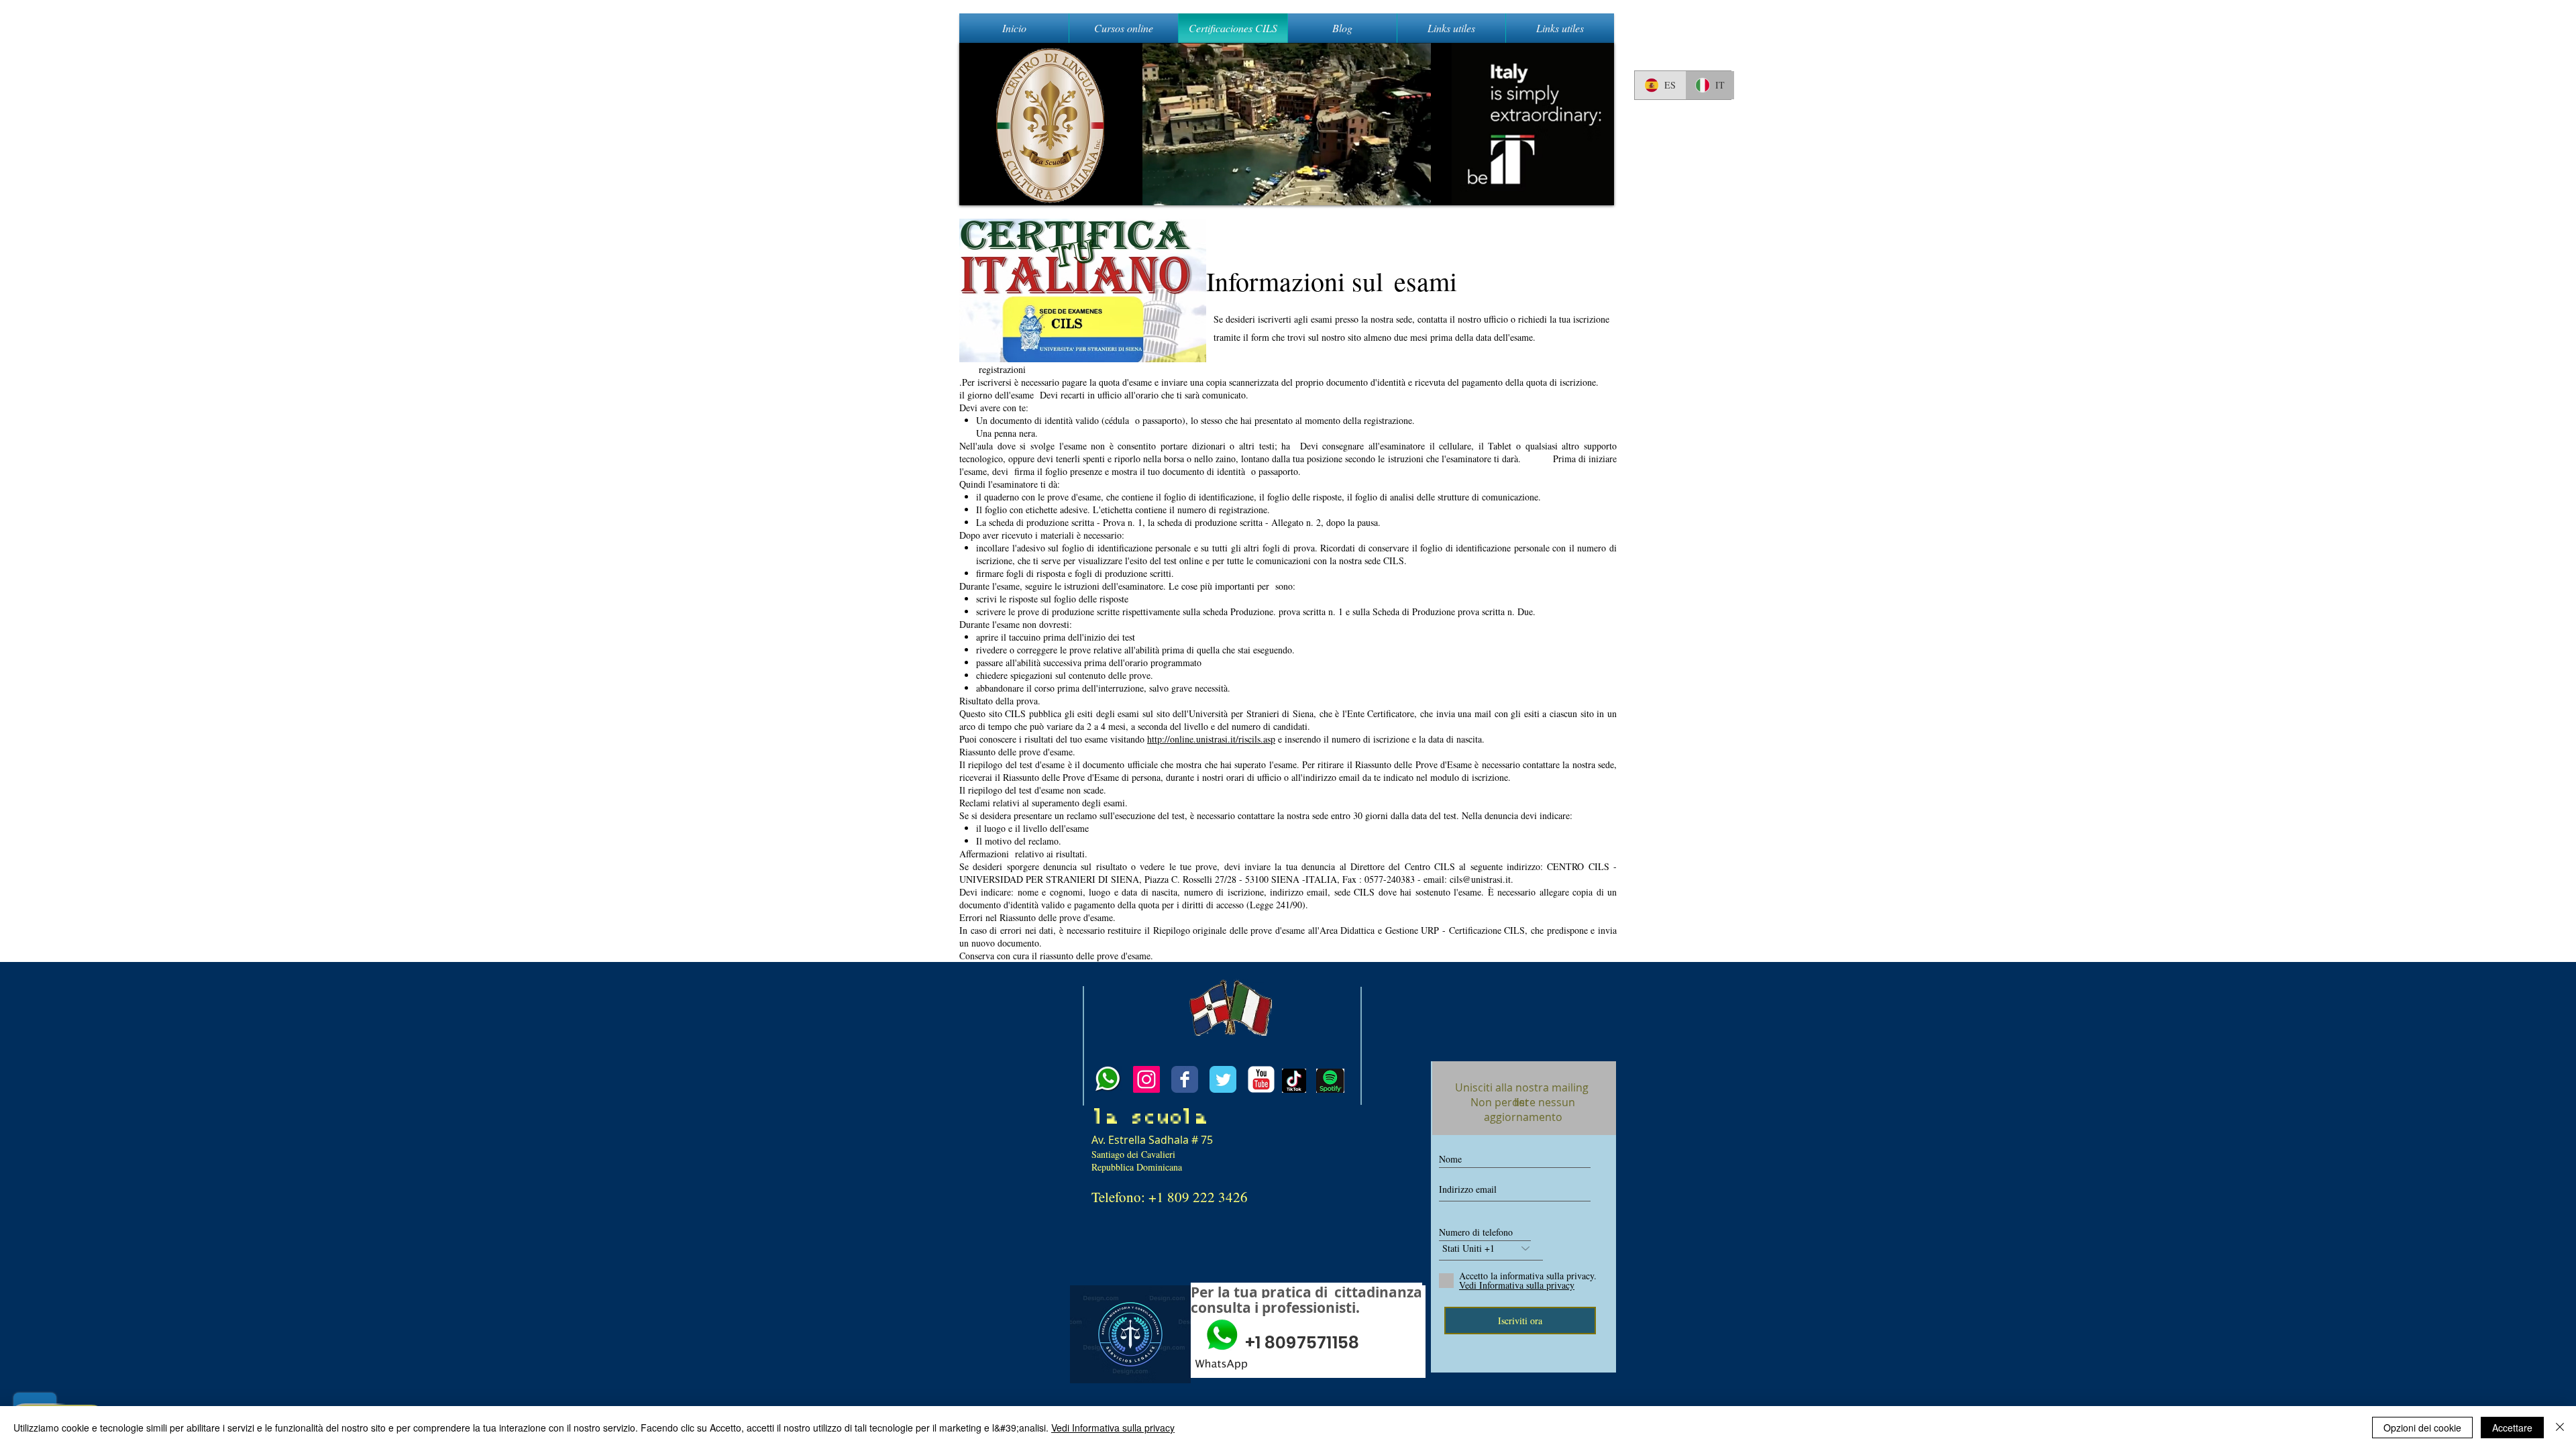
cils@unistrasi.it (1480, 879)
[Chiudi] (2560, 1428)
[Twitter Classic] (1223, 1079)
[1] (1108, 1079)
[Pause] (977, 187)
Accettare (2512, 1428)
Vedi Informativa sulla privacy (1113, 1428)
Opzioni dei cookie (2422, 1428)
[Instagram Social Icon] (1146, 1079)
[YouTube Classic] (1261, 1079)
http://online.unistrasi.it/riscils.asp (1211, 739)
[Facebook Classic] (1185, 1079)
